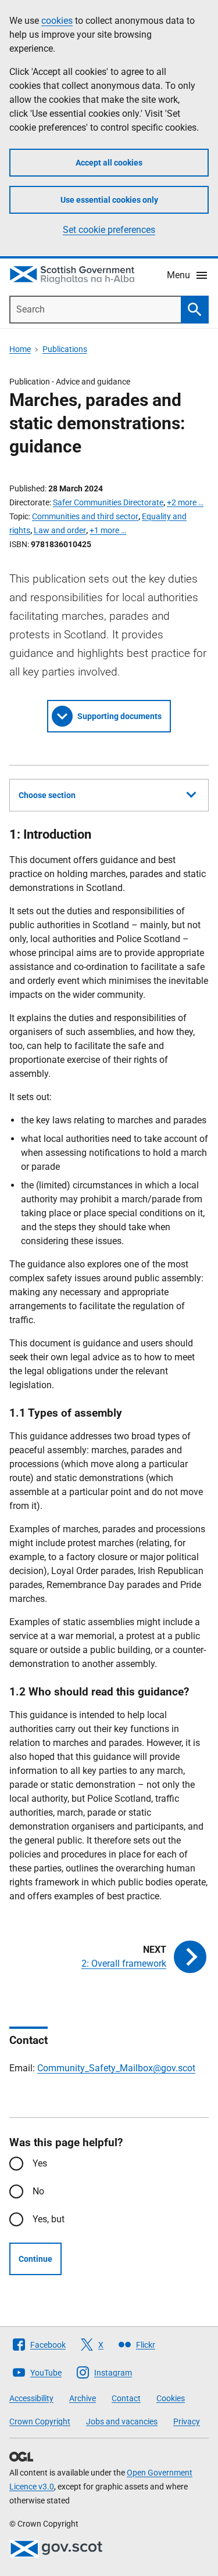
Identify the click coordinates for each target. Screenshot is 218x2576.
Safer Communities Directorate (108, 502)
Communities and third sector (85, 516)
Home (20, 349)
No (38, 2191)
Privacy (187, 2421)
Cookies (171, 2398)
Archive (83, 2398)
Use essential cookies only (109, 200)
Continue (35, 2259)
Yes (40, 2163)
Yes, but (49, 2219)
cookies (57, 21)
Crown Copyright (40, 2421)
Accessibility (31, 2398)
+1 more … (108, 530)
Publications (65, 349)
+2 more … (185, 502)
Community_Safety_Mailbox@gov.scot (116, 2068)
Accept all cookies (109, 163)
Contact (126, 2398)
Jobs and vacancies (122, 2421)
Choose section (47, 795)
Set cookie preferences (109, 230)
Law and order (60, 530)
